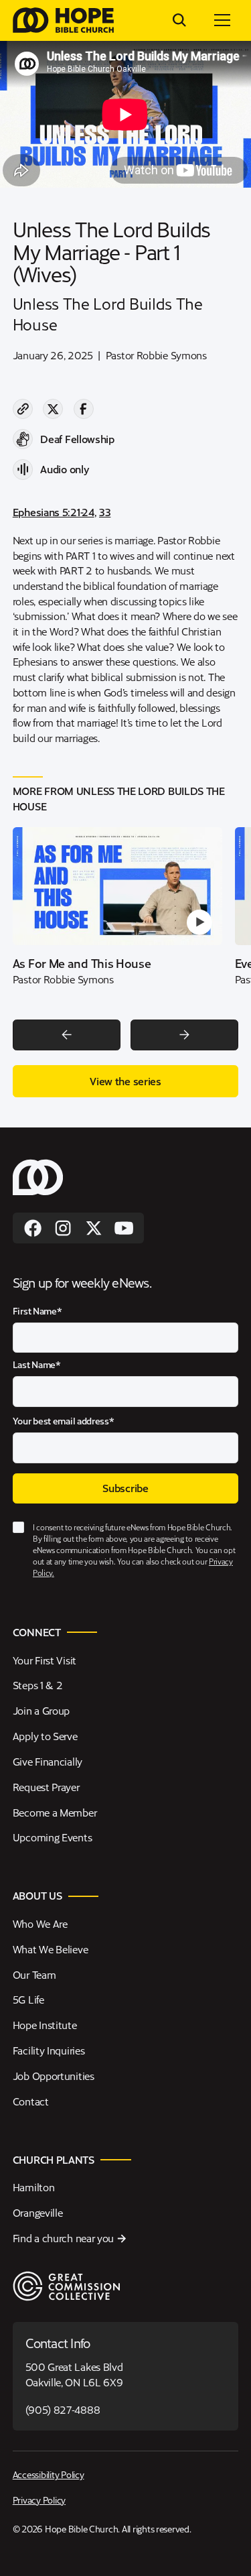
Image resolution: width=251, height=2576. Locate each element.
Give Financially (48, 1761)
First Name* (37, 1311)
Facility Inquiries (49, 2050)
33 (105, 512)
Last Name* (37, 1364)
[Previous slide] (67, 1035)
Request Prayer (46, 1787)
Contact (31, 2101)
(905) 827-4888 (63, 2409)
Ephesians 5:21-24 (54, 512)
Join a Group (41, 1710)
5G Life (28, 1999)
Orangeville (38, 2212)
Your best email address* (64, 1421)
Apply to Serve (45, 1736)
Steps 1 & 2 (38, 1685)
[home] (63, 20)
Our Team (34, 1974)
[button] (222, 20)
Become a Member (55, 1812)
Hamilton (34, 2187)
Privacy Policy (39, 2500)
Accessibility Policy (49, 2474)
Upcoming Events (52, 1837)
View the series (125, 1081)
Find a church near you (63, 2238)
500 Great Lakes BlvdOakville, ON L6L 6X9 (74, 2374)
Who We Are (40, 1923)
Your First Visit (45, 1660)
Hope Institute (45, 2025)
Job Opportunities (54, 2076)
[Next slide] (184, 1035)
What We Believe (50, 1949)
